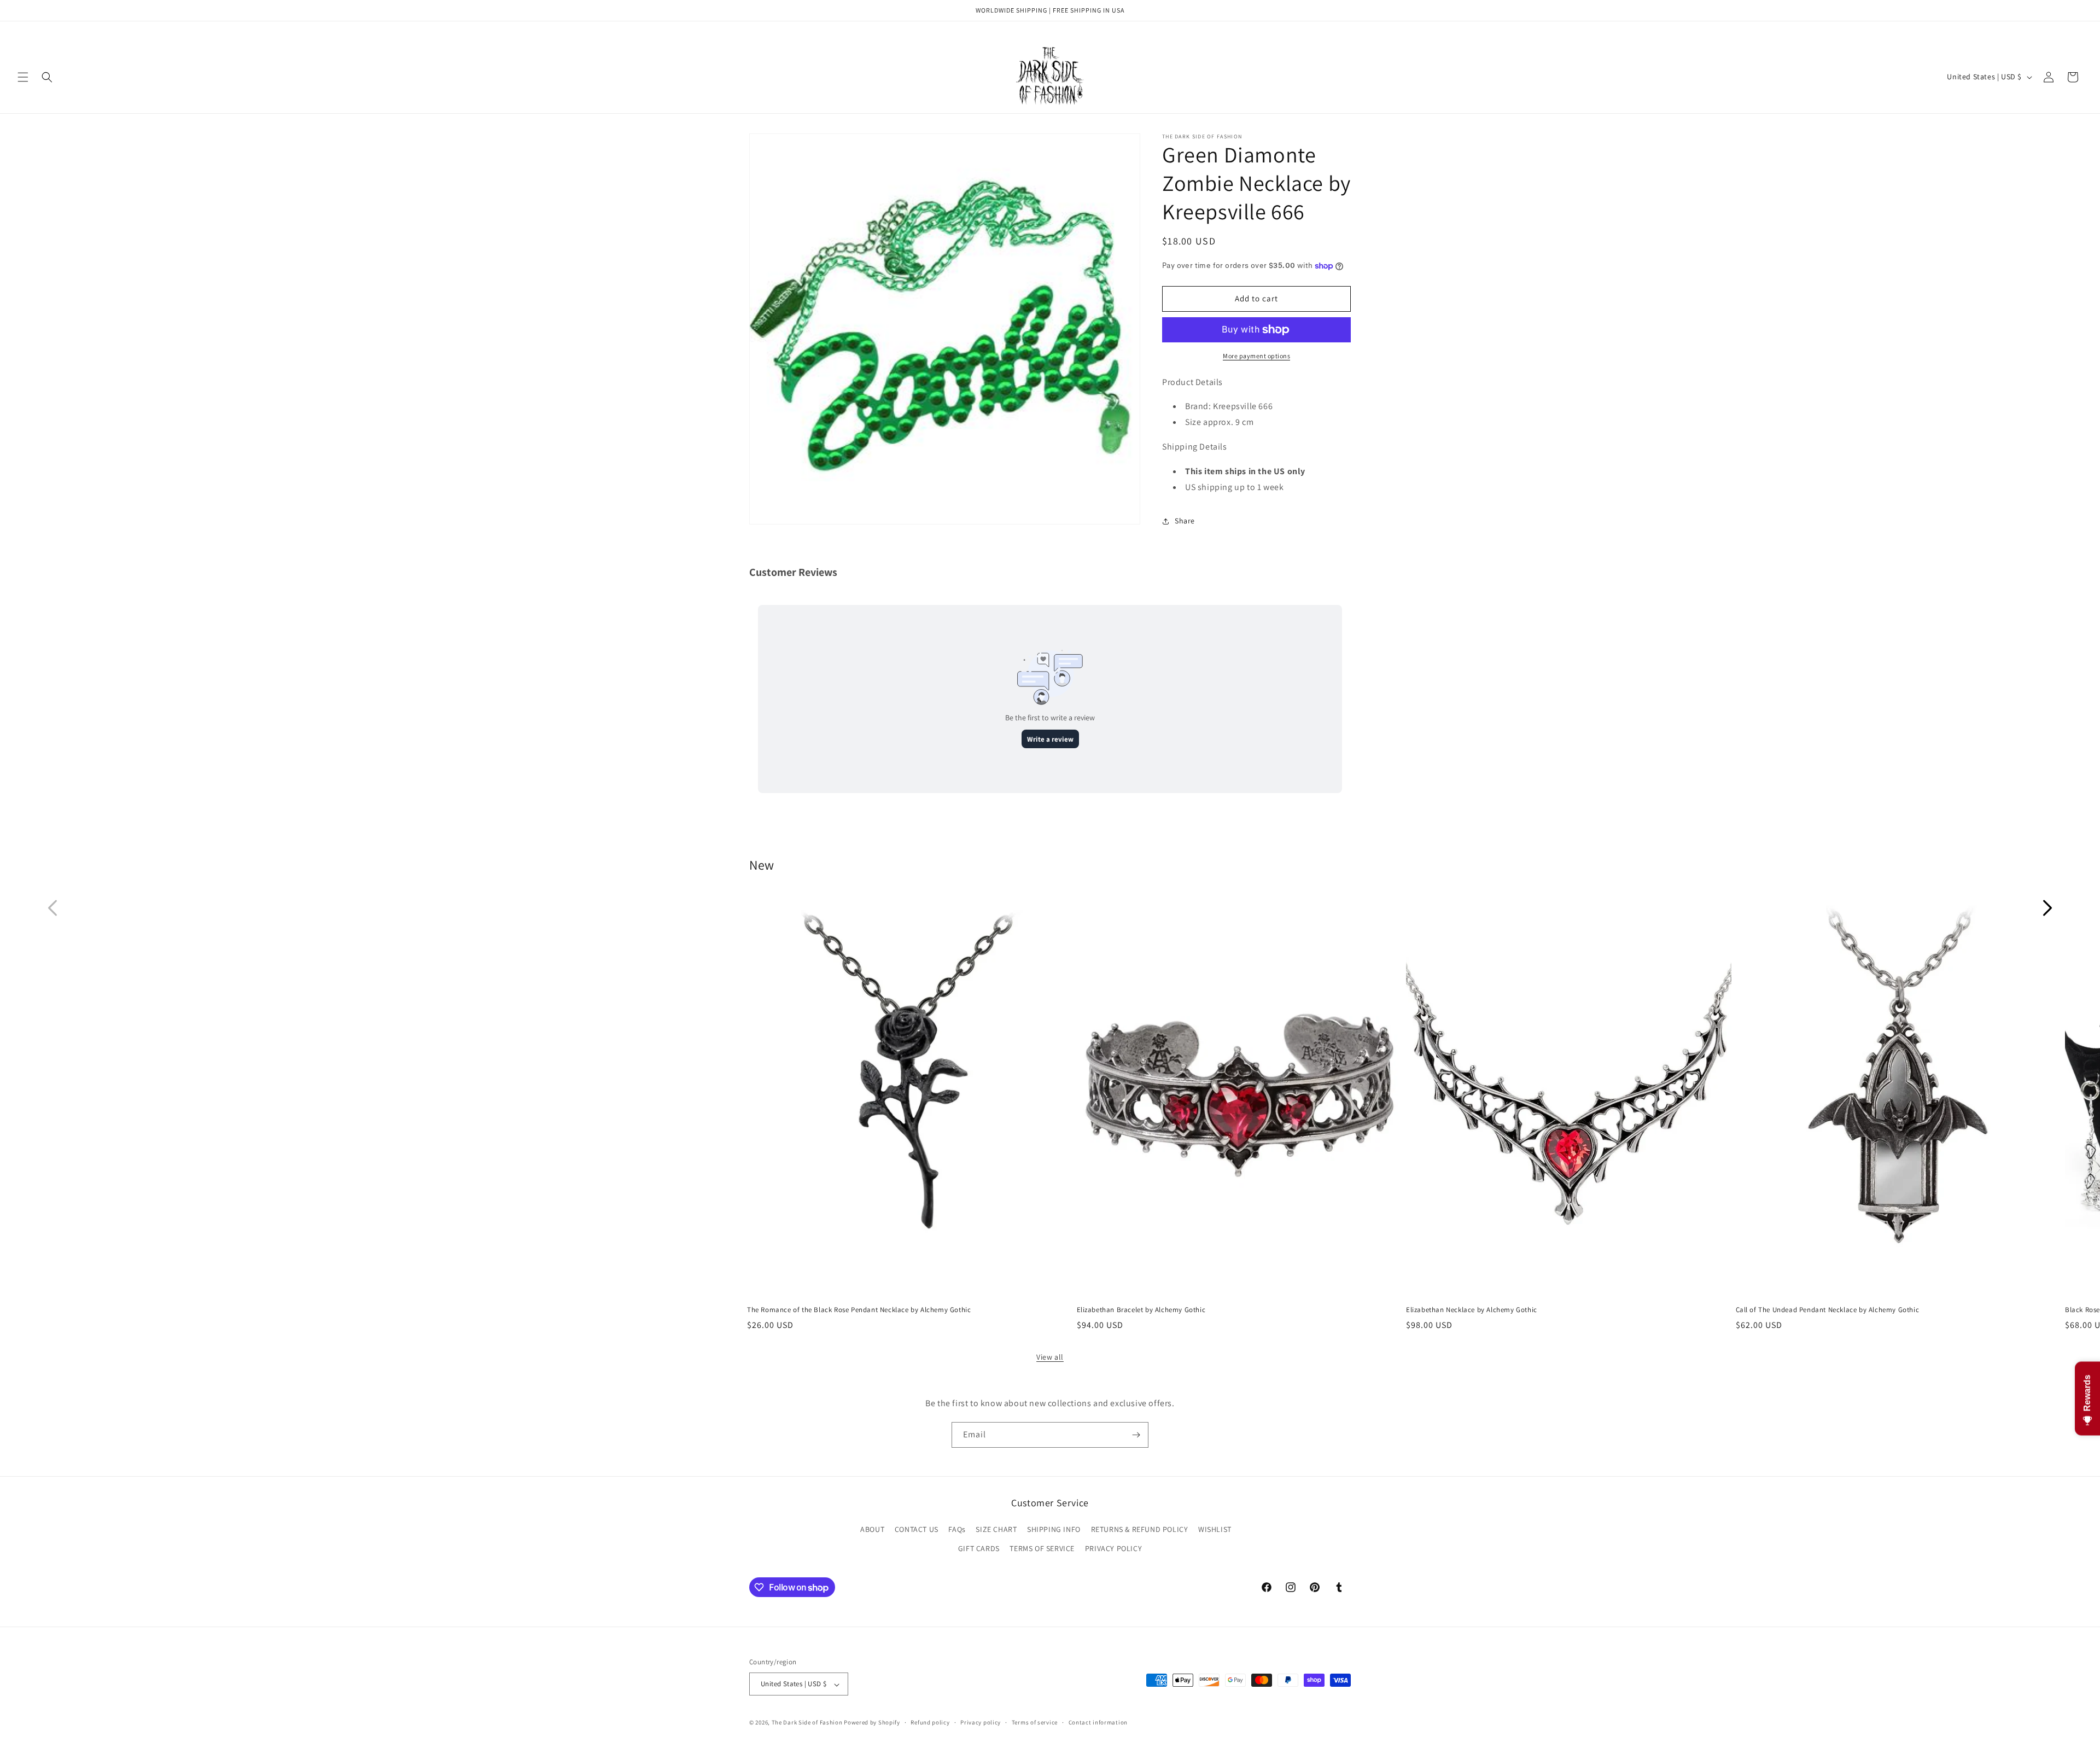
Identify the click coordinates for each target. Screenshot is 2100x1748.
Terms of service (1035, 1722)
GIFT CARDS (979, 1549)
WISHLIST (1215, 1530)
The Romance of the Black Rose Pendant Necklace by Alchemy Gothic (859, 1310)
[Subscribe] (1136, 1435)
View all (1050, 1357)
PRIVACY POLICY (1113, 1549)
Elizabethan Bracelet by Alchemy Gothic (1141, 1310)
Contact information (1098, 1722)
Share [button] (1185, 521)
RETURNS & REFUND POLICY (1140, 1530)
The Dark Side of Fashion (807, 1723)
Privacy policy (981, 1722)
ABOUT (872, 1530)
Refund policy (930, 1722)
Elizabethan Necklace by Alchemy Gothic (1472, 1310)
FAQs (957, 1530)
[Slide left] (52, 908)
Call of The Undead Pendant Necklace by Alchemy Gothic (1828, 1310)
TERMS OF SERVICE (1042, 1549)
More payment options (1256, 356)
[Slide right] (2047, 908)
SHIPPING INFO (1054, 1530)
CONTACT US (917, 1530)
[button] (23, 77)
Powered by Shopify (872, 1723)
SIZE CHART (996, 1530)
